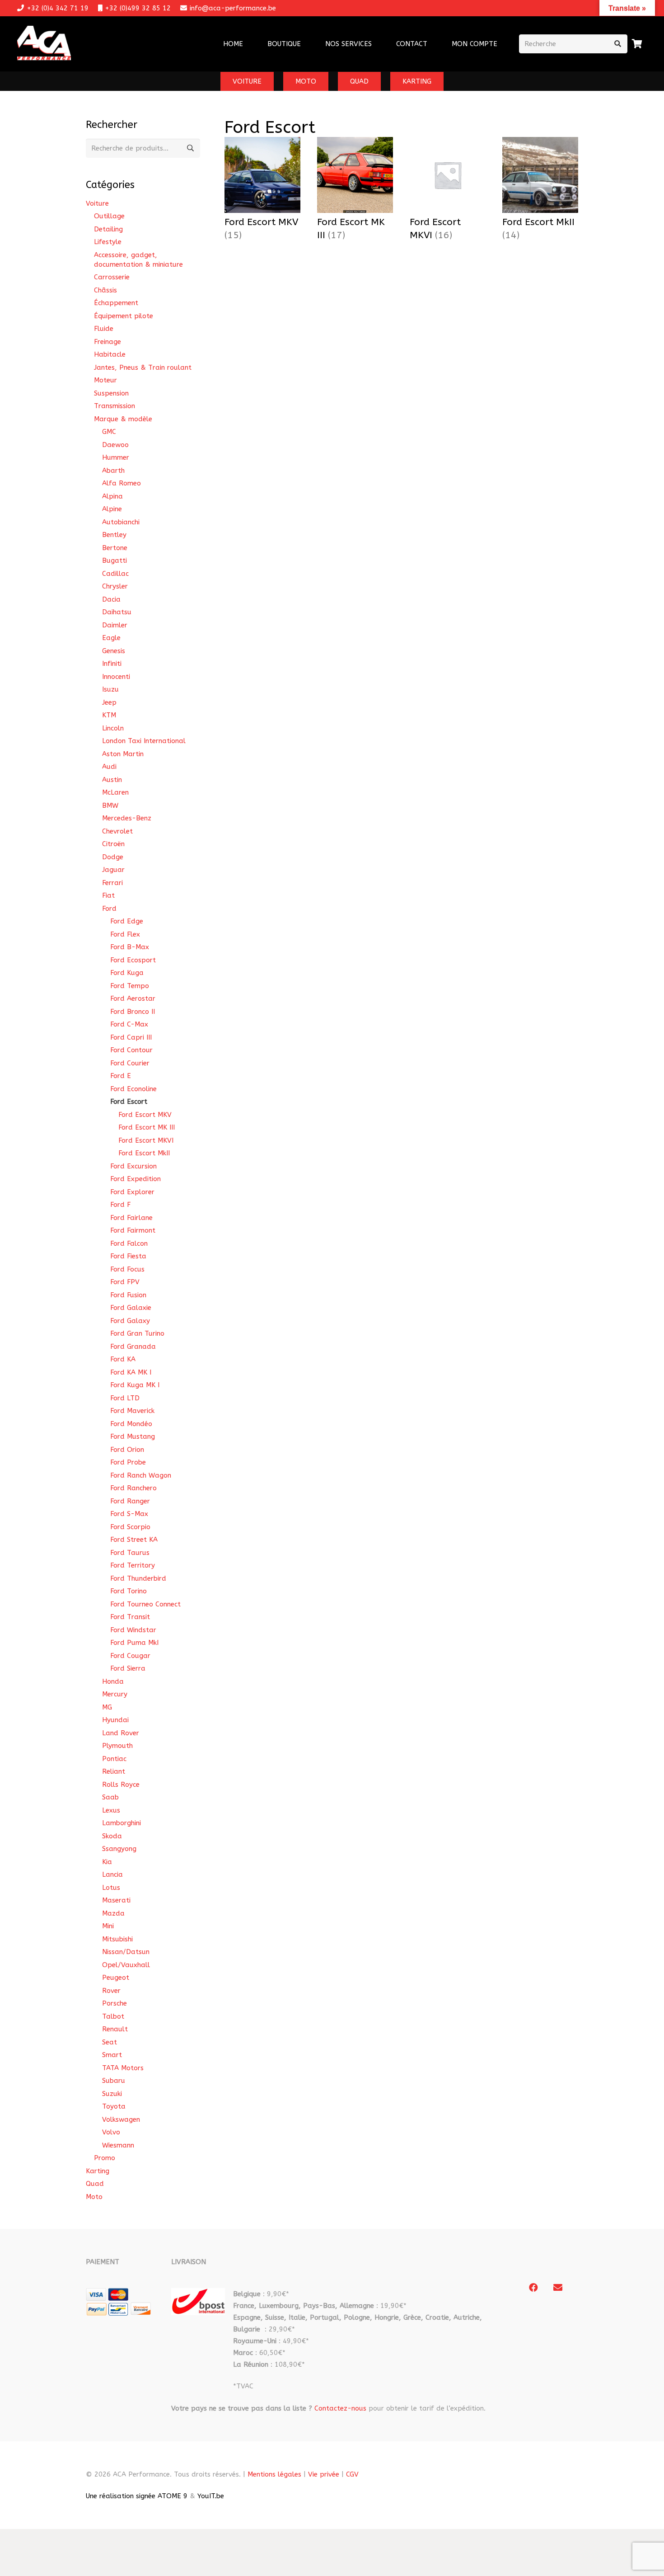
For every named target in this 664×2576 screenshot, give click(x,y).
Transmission (115, 406)
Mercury (115, 1694)
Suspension (111, 393)
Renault (115, 2029)
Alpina (112, 496)
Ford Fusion (128, 1295)
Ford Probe (128, 1462)
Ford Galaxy (130, 1321)
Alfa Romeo (122, 483)
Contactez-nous (340, 2408)
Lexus (111, 1810)
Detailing (108, 229)
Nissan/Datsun (126, 1952)
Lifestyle (108, 242)
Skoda (112, 1836)
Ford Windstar (133, 1630)
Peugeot (116, 1978)
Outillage (109, 216)
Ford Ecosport (133, 960)
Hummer (116, 457)
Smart (112, 2055)
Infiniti (112, 664)
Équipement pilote (124, 316)
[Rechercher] (618, 44)
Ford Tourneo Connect (145, 1604)
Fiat (108, 895)
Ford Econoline (133, 1089)
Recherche (191, 148)
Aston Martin (123, 754)
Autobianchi (121, 522)
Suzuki (112, 2094)
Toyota (114, 2106)
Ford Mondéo (131, 1424)
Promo (105, 2158)
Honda (113, 1681)
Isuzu (110, 689)
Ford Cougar (130, 1656)
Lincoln (113, 728)
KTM (109, 715)
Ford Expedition (136, 1179)
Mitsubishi (117, 1939)
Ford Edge (127, 921)
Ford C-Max (129, 1024)
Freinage (108, 342)
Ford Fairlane (131, 1218)
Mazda (113, 1913)
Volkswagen (121, 2119)
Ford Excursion (133, 1166)
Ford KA (123, 1359)
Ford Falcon (129, 1243)
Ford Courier (130, 1063)
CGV (352, 2474)
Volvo (111, 2132)
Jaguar (113, 870)
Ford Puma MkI (134, 1643)
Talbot (113, 2016)
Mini (108, 1926)
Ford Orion (127, 1450)
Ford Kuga (127, 973)
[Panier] (637, 44)
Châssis (105, 290)
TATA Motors (123, 2068)
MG (107, 1707)
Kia (107, 1862)
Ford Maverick (132, 1411)
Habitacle (110, 354)
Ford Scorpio (130, 1527)
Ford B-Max (130, 947)
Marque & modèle (123, 419)
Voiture (97, 203)
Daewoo (115, 445)
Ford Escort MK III (147, 1127)
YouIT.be (211, 2496)
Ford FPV (125, 1282)
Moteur (105, 380)
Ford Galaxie (131, 1308)
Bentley (114, 535)
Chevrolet (117, 831)
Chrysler (115, 586)
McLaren (115, 792)
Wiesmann (118, 2145)
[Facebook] (533, 2288)
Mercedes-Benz (127, 818)
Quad (95, 2184)
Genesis (114, 651)
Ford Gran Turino (137, 1333)
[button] (378, 44)
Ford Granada (133, 1347)
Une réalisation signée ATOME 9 (137, 2496)
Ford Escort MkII (144, 1153)
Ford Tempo (130, 986)
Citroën (113, 844)
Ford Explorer (132, 1192)
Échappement (116, 303)
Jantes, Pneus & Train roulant (143, 367)
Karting (98, 2171)
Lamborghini (122, 1823)
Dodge (113, 857)
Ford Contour (131, 1050)
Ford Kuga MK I (135, 1385)
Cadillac (115, 574)
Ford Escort (129, 1102)
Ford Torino (129, 1591)
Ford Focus (127, 1269)
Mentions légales (274, 2474)
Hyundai (115, 1720)
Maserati (116, 1900)
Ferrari (112, 883)
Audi (109, 767)
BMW (110, 805)
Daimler (115, 625)
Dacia (111, 599)
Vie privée (324, 2474)
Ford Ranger (130, 1501)
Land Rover (121, 1733)
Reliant (114, 1771)
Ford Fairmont (133, 1230)
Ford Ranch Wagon (141, 1475)
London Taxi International (144, 741)
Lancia (112, 1874)
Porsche (115, 2003)
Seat (110, 2042)
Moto (94, 2197)
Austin (112, 780)
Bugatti (115, 560)
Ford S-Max (129, 1514)
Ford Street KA (134, 1540)
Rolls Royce (121, 1785)
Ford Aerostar (133, 998)
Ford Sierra (128, 1668)
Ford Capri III (131, 1037)
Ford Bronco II (133, 1012)
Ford (109, 909)
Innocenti (116, 677)
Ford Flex (125, 934)
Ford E (121, 1076)
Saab (110, 1797)
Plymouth (117, 1746)
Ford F (120, 1205)
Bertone (115, 548)
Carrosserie (112, 277)
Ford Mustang (133, 1436)
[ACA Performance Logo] (44, 44)
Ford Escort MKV (145, 1115)
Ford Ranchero (133, 1488)
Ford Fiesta (128, 1256)
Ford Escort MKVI (146, 1140)
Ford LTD (125, 1398)
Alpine (112, 509)
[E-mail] (558, 2288)
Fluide (104, 329)
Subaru (114, 2081)
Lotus (111, 1888)
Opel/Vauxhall (126, 1965)
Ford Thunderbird (138, 1578)
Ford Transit (130, 1617)
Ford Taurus (130, 1553)
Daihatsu (117, 612)
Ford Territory (133, 1565)
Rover (111, 1991)
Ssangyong (119, 1849)
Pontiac (114, 1759)
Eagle (111, 638)
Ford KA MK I (131, 1372)
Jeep (109, 702)
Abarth (113, 471)
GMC (109, 432)
